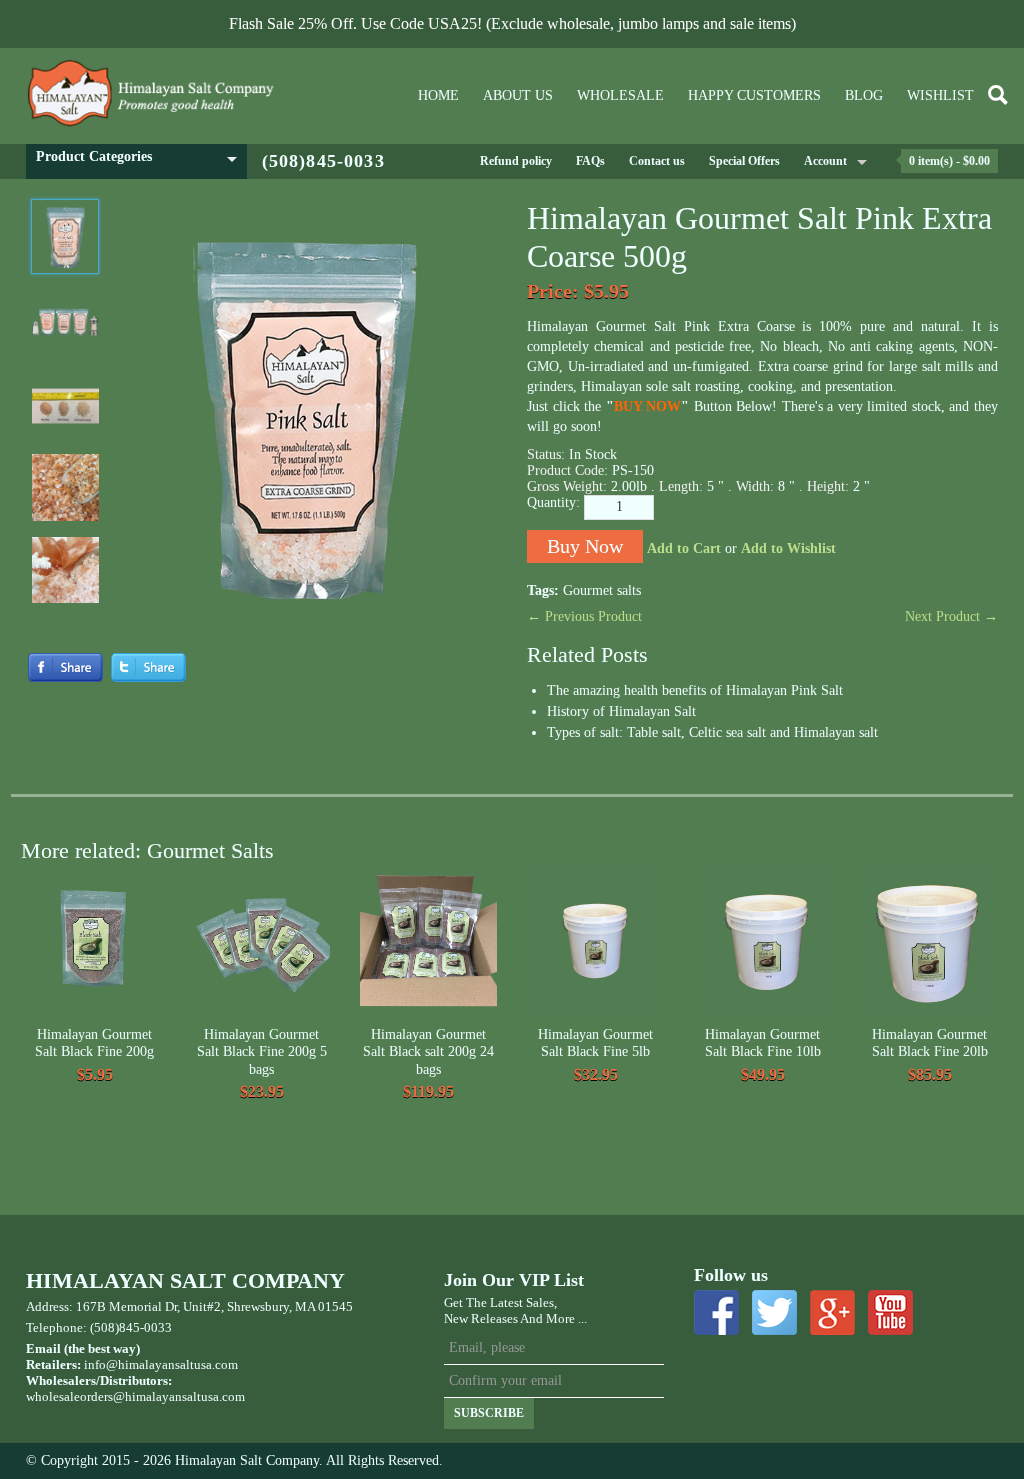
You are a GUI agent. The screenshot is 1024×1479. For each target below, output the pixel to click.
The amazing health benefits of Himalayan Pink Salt (695, 690)
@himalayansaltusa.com (179, 1396)
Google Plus (832, 1312)
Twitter (774, 1312)
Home (438, 95)
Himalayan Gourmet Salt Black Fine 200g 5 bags (262, 1052)
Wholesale (620, 95)
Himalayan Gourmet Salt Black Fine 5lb (595, 1043)
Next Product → (951, 616)
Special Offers (744, 161)
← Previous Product (584, 616)
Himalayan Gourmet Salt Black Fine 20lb (930, 1043)
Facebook (716, 1312)
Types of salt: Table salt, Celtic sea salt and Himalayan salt (712, 732)
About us (518, 95)
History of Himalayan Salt (621, 711)
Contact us (657, 161)
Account (825, 161)
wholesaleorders (69, 1396)
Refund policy (516, 161)
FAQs (590, 161)
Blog (864, 95)
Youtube (890, 1312)
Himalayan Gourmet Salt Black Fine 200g (94, 1043)
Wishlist (940, 95)
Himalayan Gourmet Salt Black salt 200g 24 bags (428, 1052)
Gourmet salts (602, 590)
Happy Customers (754, 95)
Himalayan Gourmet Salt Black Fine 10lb (763, 1043)
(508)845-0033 (323, 161)
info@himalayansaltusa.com (161, 1364)
